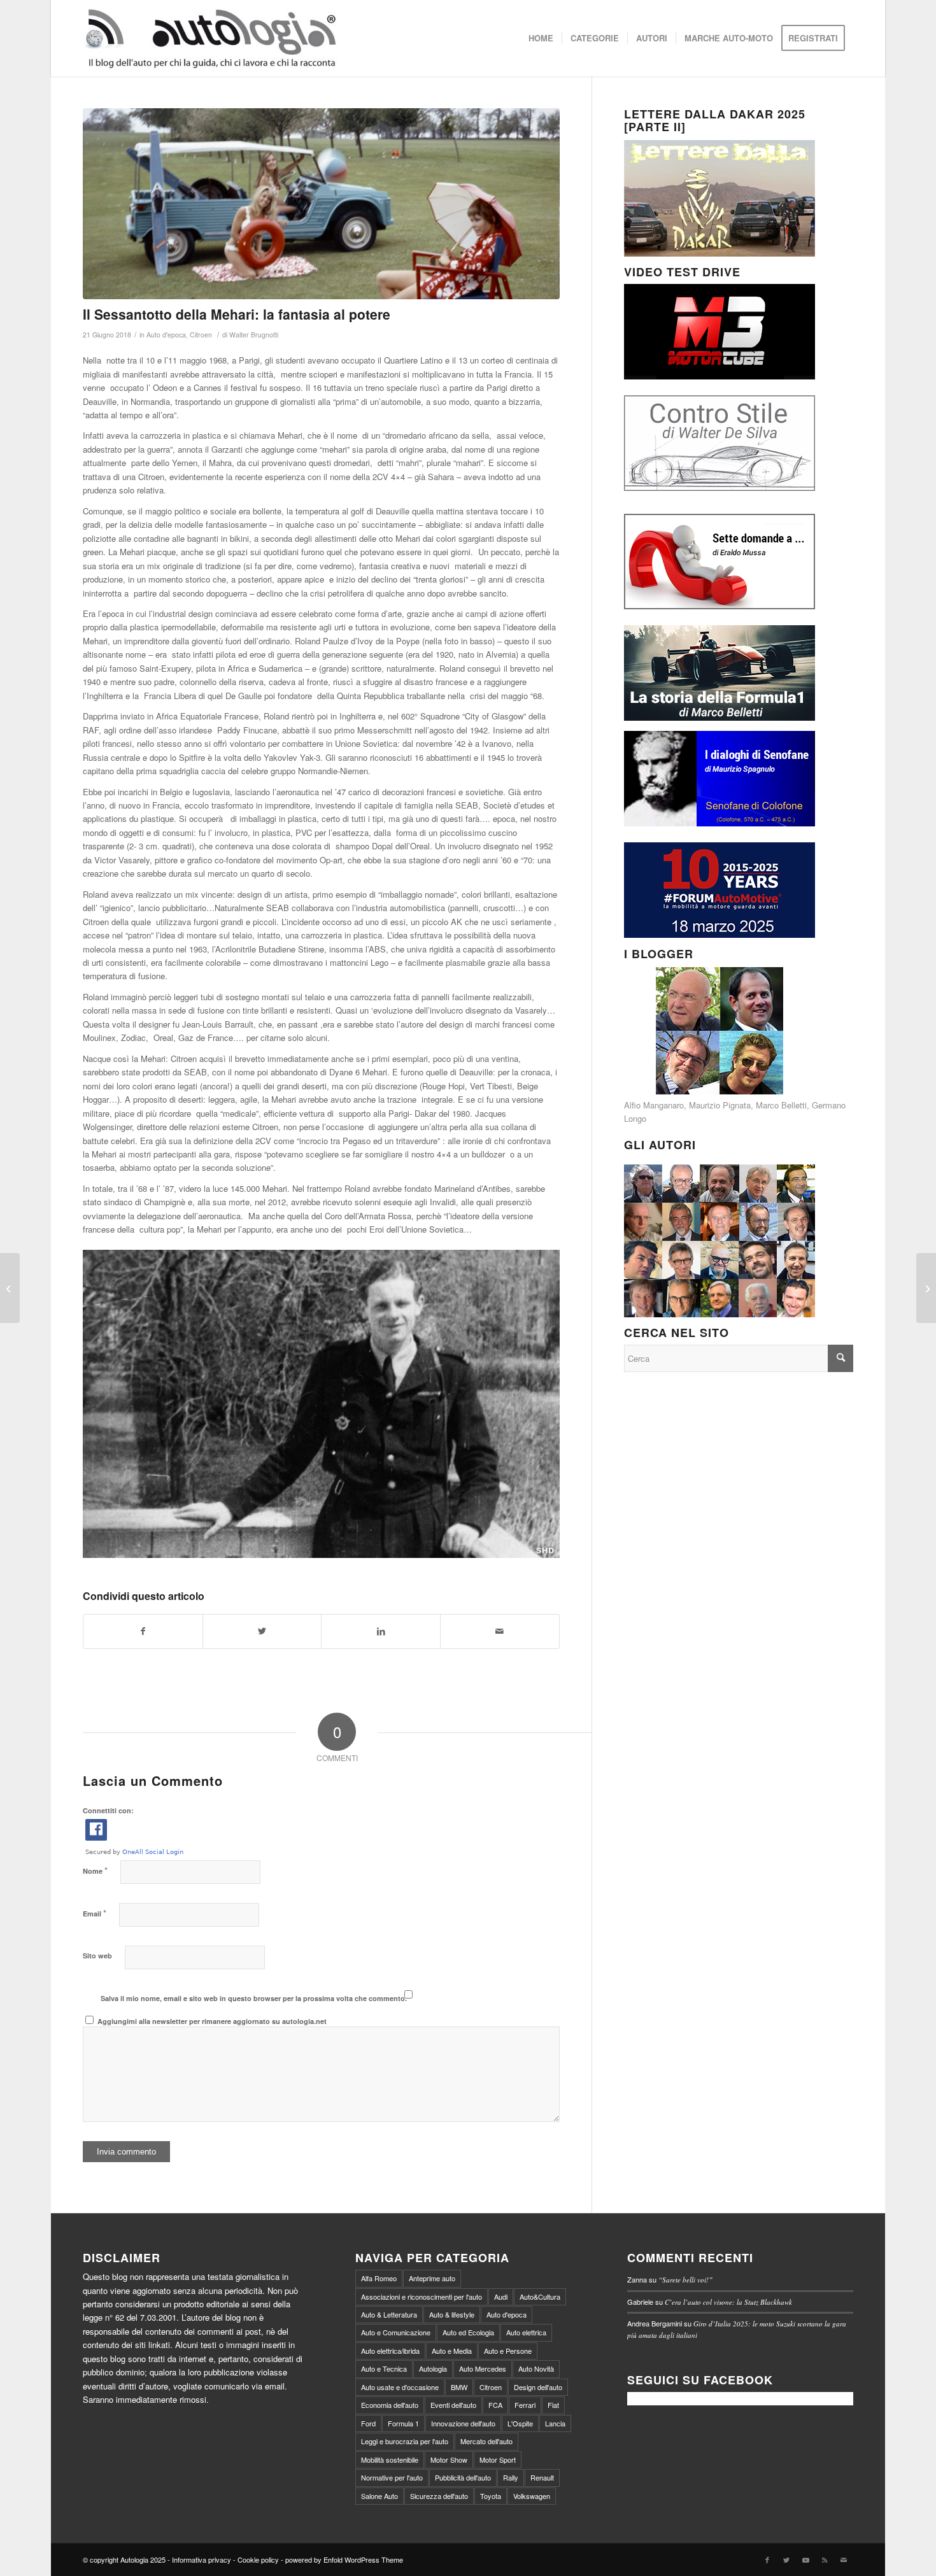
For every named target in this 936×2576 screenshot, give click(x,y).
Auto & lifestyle (452, 2314)
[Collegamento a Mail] (844, 2559)
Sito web (97, 1956)
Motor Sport (498, 2459)
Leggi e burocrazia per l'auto (405, 2441)
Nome (95, 1870)
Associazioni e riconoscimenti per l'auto (422, 2296)
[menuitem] (541, 38)
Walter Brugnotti (254, 335)
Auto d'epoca (166, 335)
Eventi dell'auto (453, 2405)
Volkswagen (532, 2496)
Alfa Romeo (379, 2278)
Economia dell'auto (390, 2405)
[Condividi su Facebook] (143, 1631)
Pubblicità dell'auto (463, 2477)
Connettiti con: (108, 1810)
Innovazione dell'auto (463, 2423)
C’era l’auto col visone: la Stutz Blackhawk (728, 2302)
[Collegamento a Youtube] (805, 2559)
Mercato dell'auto (486, 2441)
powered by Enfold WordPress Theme (344, 2559)
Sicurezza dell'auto (439, 2496)
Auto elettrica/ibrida (390, 2351)
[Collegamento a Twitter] (786, 2559)
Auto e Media (452, 2351)
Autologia (433, 2368)
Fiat (553, 2405)
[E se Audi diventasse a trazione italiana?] (926, 1288)
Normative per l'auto (392, 2477)
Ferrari (525, 2405)
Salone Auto (379, 2496)
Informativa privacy (202, 2559)
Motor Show (449, 2459)
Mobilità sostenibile (390, 2459)
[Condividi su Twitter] (262, 1631)
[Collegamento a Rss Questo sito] (825, 2559)
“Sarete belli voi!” (685, 2280)
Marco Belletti (781, 1105)
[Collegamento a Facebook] (767, 2559)
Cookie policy (258, 2559)
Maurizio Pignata (720, 1105)
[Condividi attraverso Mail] (500, 1631)
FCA (495, 2405)
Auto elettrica (526, 2332)
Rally (511, 2477)
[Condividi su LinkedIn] (381, 1631)
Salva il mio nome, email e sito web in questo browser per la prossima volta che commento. (254, 1998)
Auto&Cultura (540, 2296)
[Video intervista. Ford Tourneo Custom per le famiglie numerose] (10, 1288)
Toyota (491, 2496)
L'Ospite (520, 2423)
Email (95, 1913)
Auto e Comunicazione (396, 2332)
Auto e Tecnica (384, 2368)
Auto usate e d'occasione (400, 2387)
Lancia (555, 2423)
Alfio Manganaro (654, 1105)
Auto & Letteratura (389, 2314)
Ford (368, 2423)
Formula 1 (403, 2423)
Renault (542, 2477)
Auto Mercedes (483, 2368)
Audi (501, 2296)
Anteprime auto (432, 2278)
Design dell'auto (538, 2387)
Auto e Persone (508, 2351)
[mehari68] (321, 204)
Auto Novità (536, 2368)
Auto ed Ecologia (468, 2332)
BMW (459, 2387)
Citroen (201, 335)
